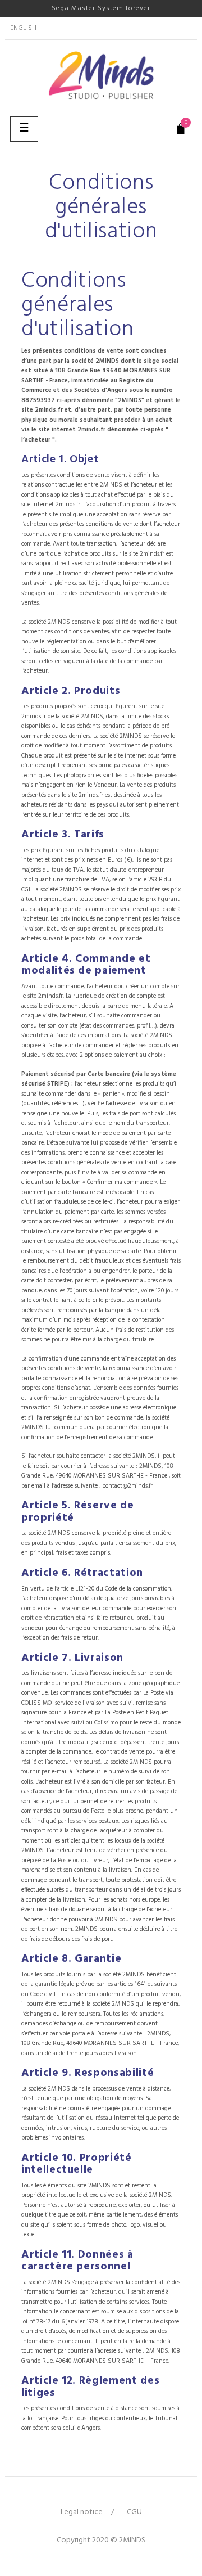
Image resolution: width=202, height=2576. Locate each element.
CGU (134, 2512)
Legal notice (82, 2512)
